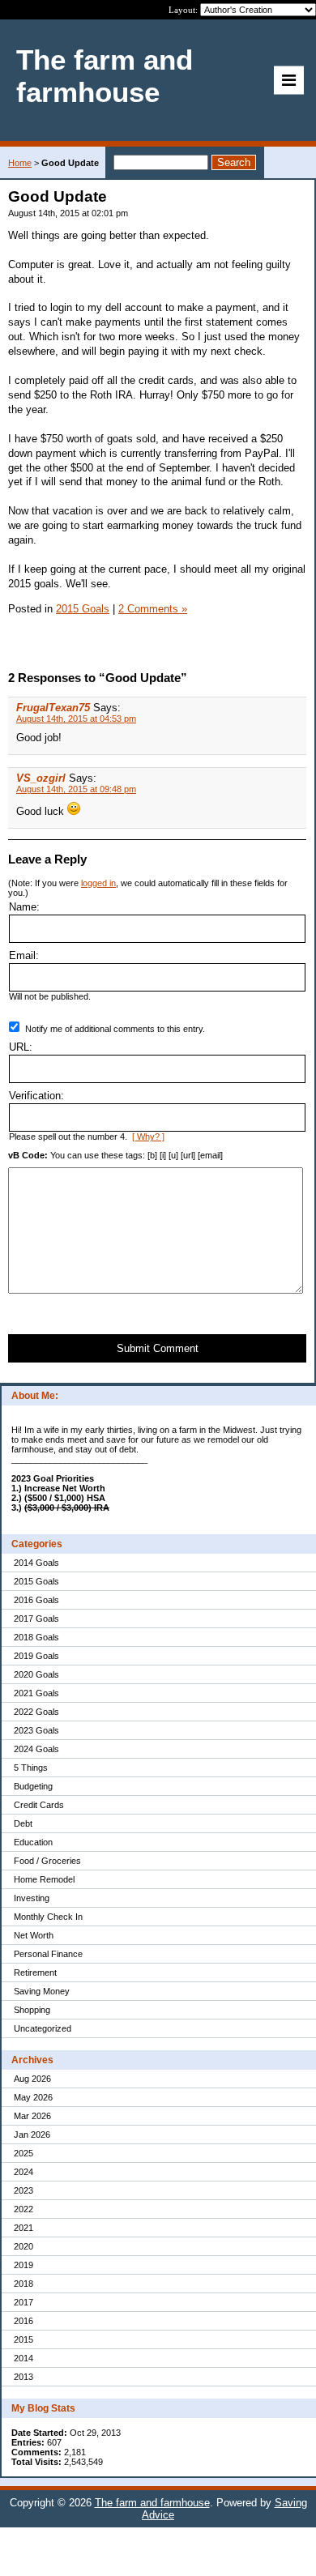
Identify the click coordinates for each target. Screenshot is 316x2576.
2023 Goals (36, 1730)
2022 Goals (36, 1712)
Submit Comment (158, 1348)
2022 (23, 2209)
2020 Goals (36, 1674)
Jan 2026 (32, 2135)
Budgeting (33, 1786)
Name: (24, 907)
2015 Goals (36, 1581)
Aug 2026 (32, 2079)
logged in (98, 883)
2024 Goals (36, 1749)
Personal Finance (48, 1954)
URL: (21, 1047)
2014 (23, 2358)
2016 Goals (36, 1600)
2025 (23, 2153)
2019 (23, 2265)
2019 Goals (36, 1656)
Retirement (35, 1973)
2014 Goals (36, 1563)
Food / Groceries (47, 1861)
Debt (23, 1823)
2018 (23, 2284)
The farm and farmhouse (152, 2503)
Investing (32, 1898)
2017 (23, 2302)
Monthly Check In (48, 1917)
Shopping (32, 2010)
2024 (23, 2172)
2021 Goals (36, 1693)
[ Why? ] (148, 1137)
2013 (23, 2377)
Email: (24, 955)
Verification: (36, 1096)
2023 (23, 2190)
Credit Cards (39, 1805)
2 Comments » (153, 609)
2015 (23, 2339)
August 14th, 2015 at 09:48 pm (76, 789)
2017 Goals (36, 1619)
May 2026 (33, 2097)
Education (33, 1842)
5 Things (31, 1768)
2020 (23, 2246)
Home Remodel (44, 1879)
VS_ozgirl (41, 778)
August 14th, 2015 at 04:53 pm (76, 719)
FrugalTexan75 (53, 708)
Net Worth (34, 1935)
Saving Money (42, 1991)
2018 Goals (36, 1637)
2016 (23, 2321)
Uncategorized (43, 2028)
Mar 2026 (32, 2116)
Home (20, 163)
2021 (23, 2228)
